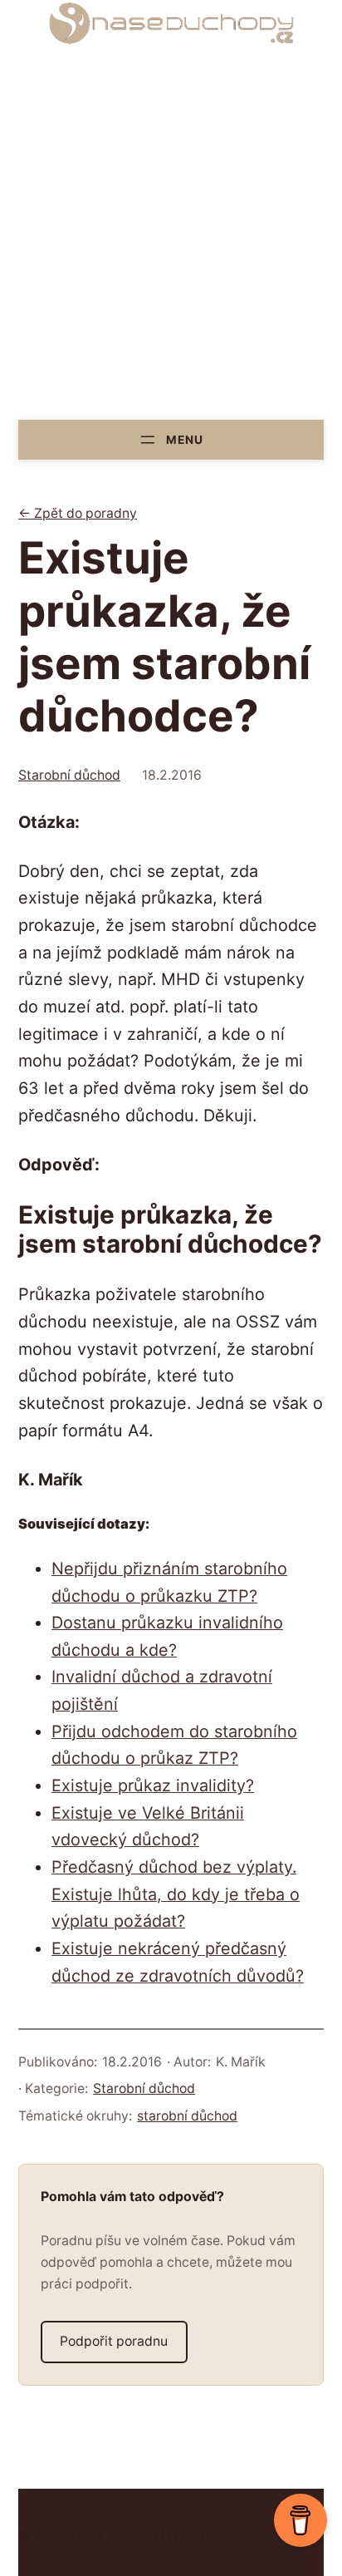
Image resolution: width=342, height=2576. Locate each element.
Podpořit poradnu (114, 2341)
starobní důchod (187, 2116)
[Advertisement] (171, 240)
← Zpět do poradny (78, 513)
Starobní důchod (69, 775)
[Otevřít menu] (171, 439)
